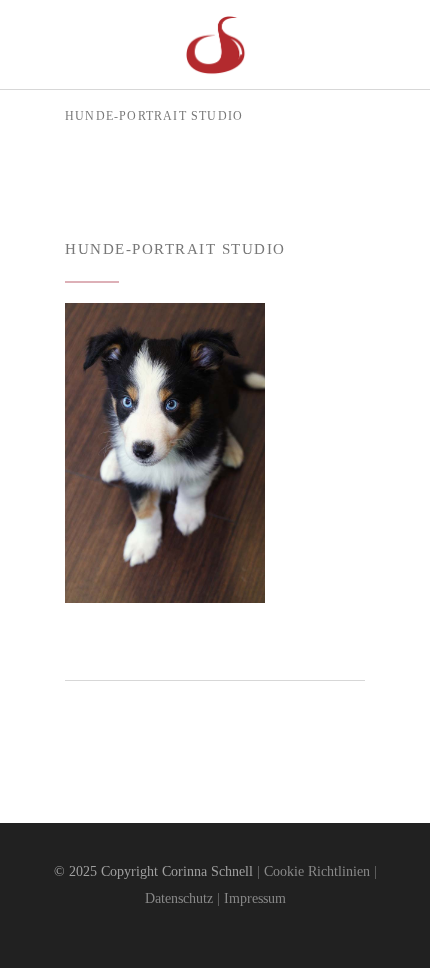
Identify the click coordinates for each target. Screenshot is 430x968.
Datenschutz (179, 898)
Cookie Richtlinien (317, 871)
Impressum (255, 898)
